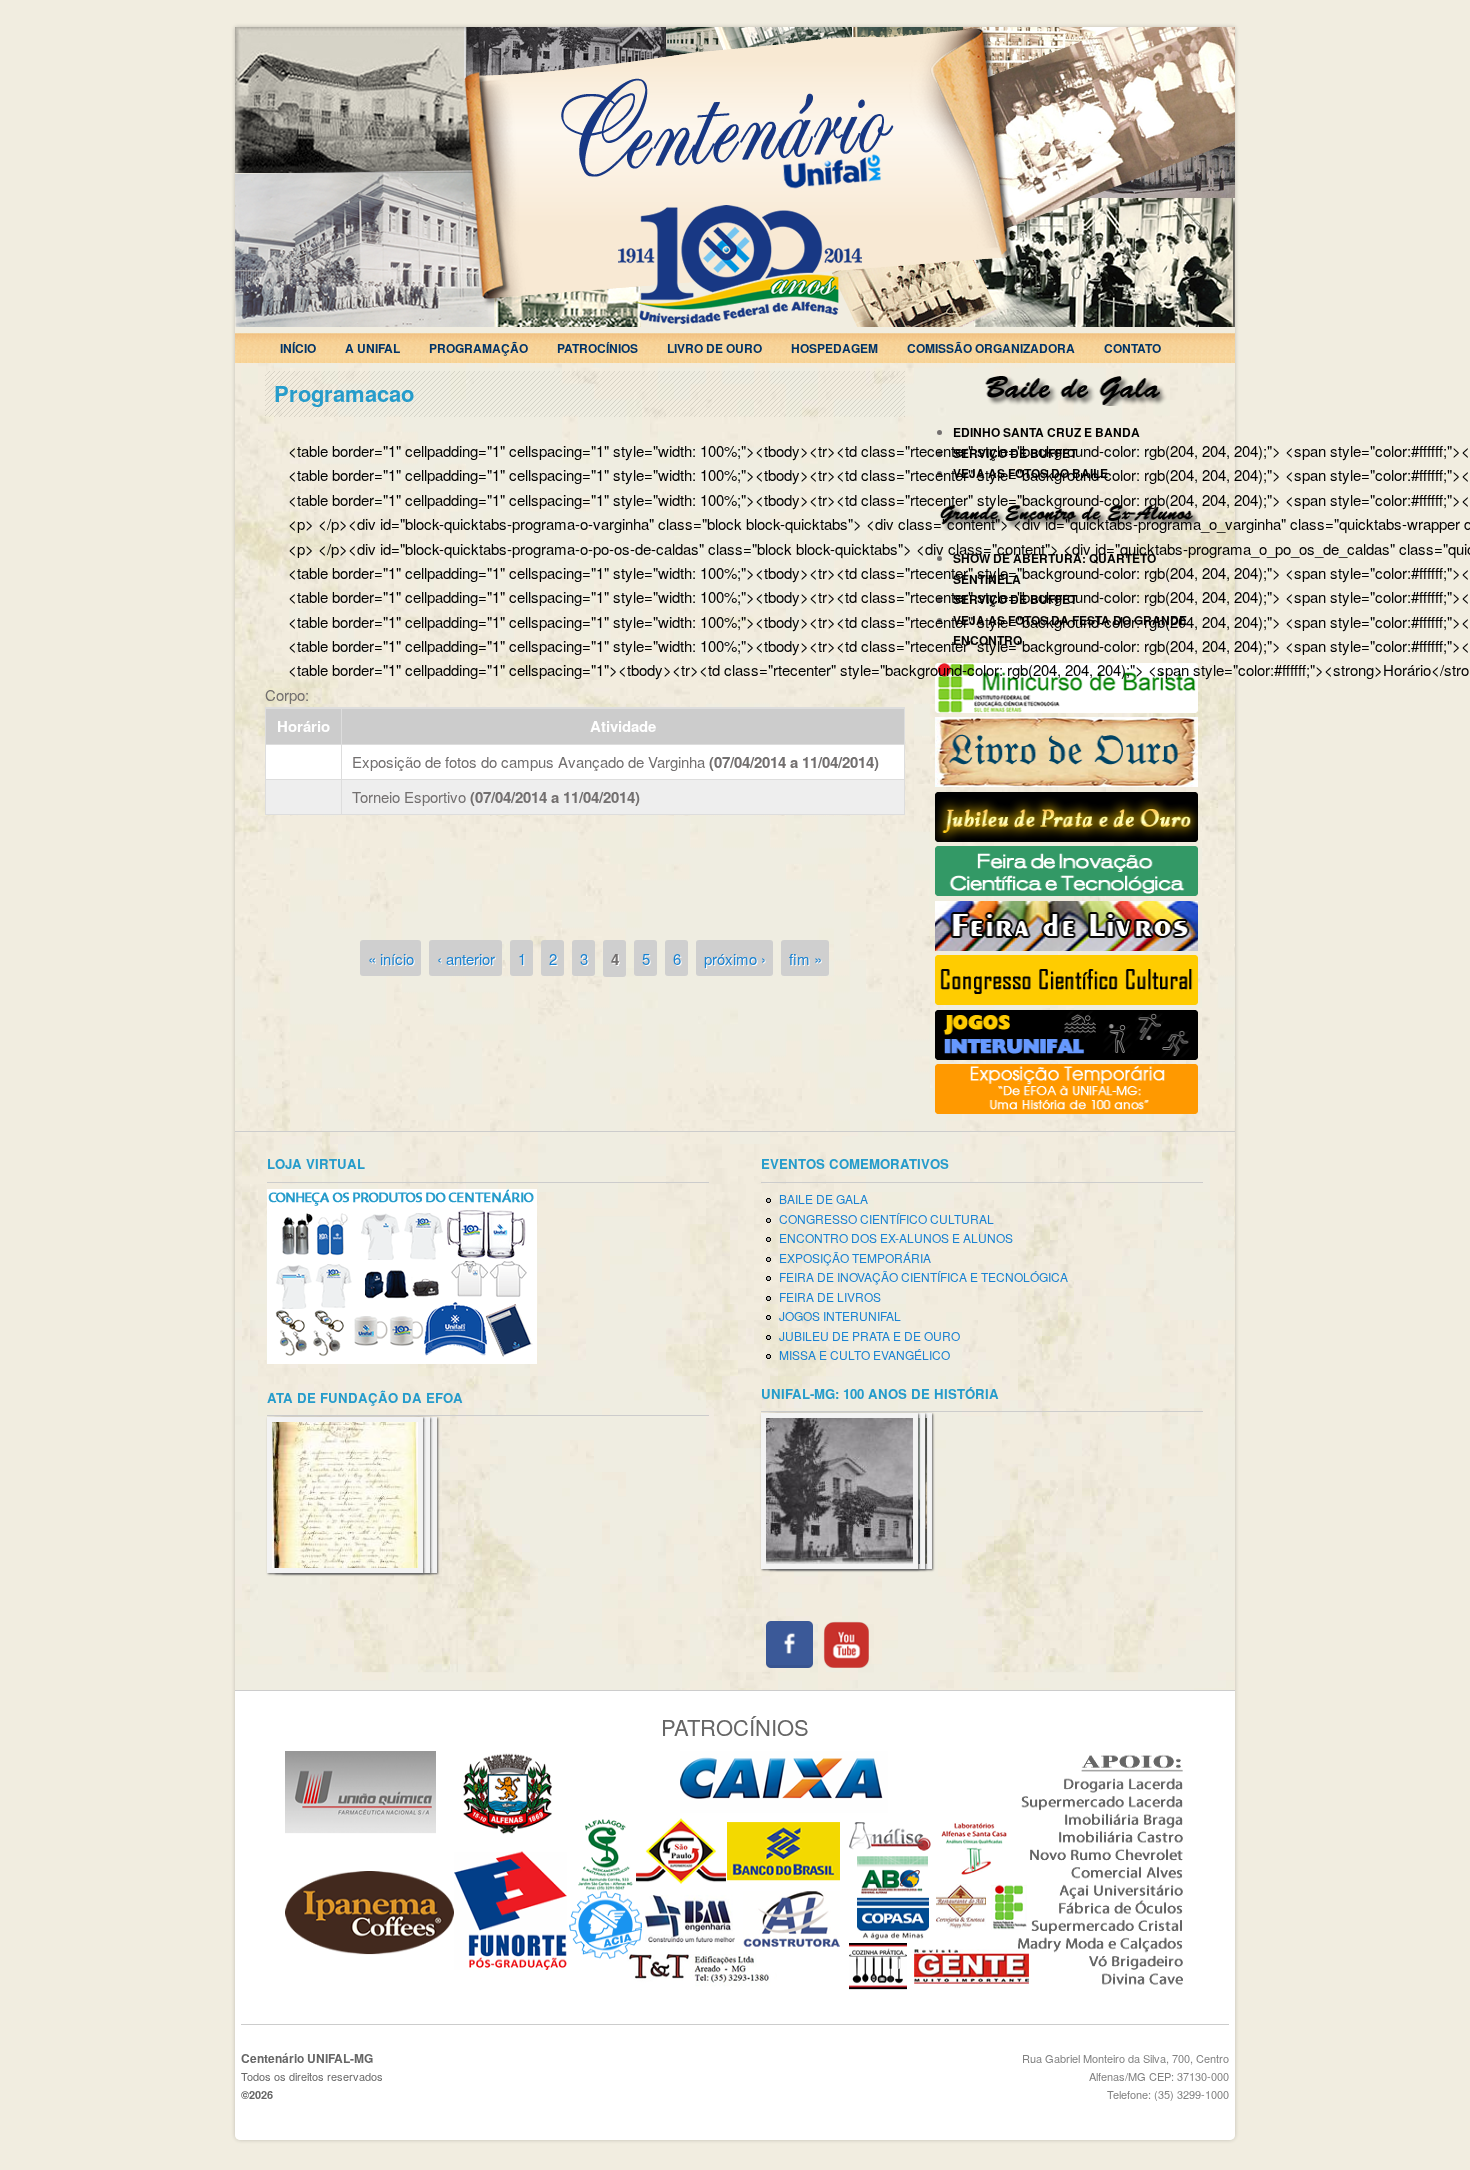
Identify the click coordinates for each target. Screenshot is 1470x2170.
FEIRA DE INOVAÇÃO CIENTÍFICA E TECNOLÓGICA (923, 1276)
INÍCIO (298, 348)
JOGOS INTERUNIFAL (840, 1315)
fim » (805, 958)
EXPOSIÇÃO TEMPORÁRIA (855, 1257)
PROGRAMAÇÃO (478, 348)
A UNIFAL (372, 348)
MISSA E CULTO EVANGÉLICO (864, 1354)
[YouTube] (846, 1662)
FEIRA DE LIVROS (830, 1296)
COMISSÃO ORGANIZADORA (991, 348)
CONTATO (1132, 348)
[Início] (735, 320)
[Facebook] (789, 1662)
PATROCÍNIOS (597, 348)
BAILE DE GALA (823, 1198)
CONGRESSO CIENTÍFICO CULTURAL (886, 1218)
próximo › (735, 958)
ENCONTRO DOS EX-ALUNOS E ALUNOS (896, 1237)
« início (391, 958)
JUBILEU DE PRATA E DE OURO (869, 1335)
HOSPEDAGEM (834, 348)
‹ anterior (466, 958)
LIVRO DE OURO (714, 348)
